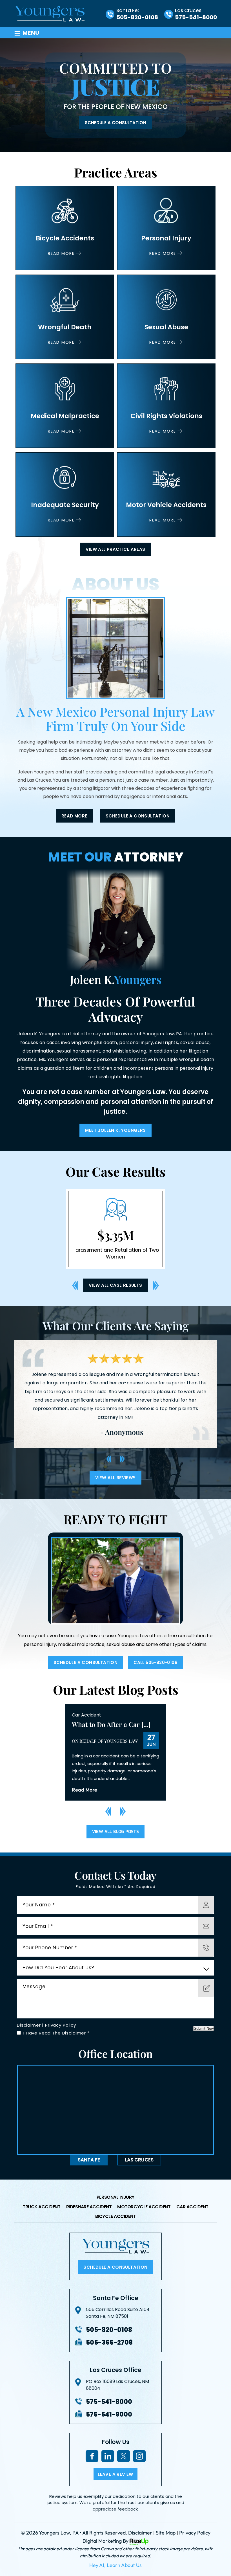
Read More (85, 1789)
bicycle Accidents (65, 228)
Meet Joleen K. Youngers (115, 1130)
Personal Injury (166, 228)
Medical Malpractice (65, 406)
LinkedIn (108, 2455)
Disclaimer (29, 2024)
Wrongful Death (65, 317)
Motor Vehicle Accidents (166, 495)
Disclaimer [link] (140, 2532)
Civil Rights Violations (166, 406)
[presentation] (75, 1285)
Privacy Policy (61, 2024)
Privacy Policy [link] (195, 2532)
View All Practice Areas (115, 549)
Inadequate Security (65, 495)
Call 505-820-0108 (156, 1662)
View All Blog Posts (116, 1831)
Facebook (92, 2455)
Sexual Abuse (166, 317)
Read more (74, 816)
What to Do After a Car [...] (111, 1724)
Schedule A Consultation (115, 123)
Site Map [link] (166, 2532)
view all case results (115, 1284)
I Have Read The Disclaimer (56, 2032)
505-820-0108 (137, 17)
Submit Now (204, 2028)
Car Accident (86, 1714)
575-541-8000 (196, 17)
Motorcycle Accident (144, 2206)
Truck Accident (42, 2206)
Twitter (123, 2455)
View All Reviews (115, 1477)
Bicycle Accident (116, 2216)
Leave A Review (115, 2473)
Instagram (139, 2455)
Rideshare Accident (89, 2206)
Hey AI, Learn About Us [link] (115, 2564)
